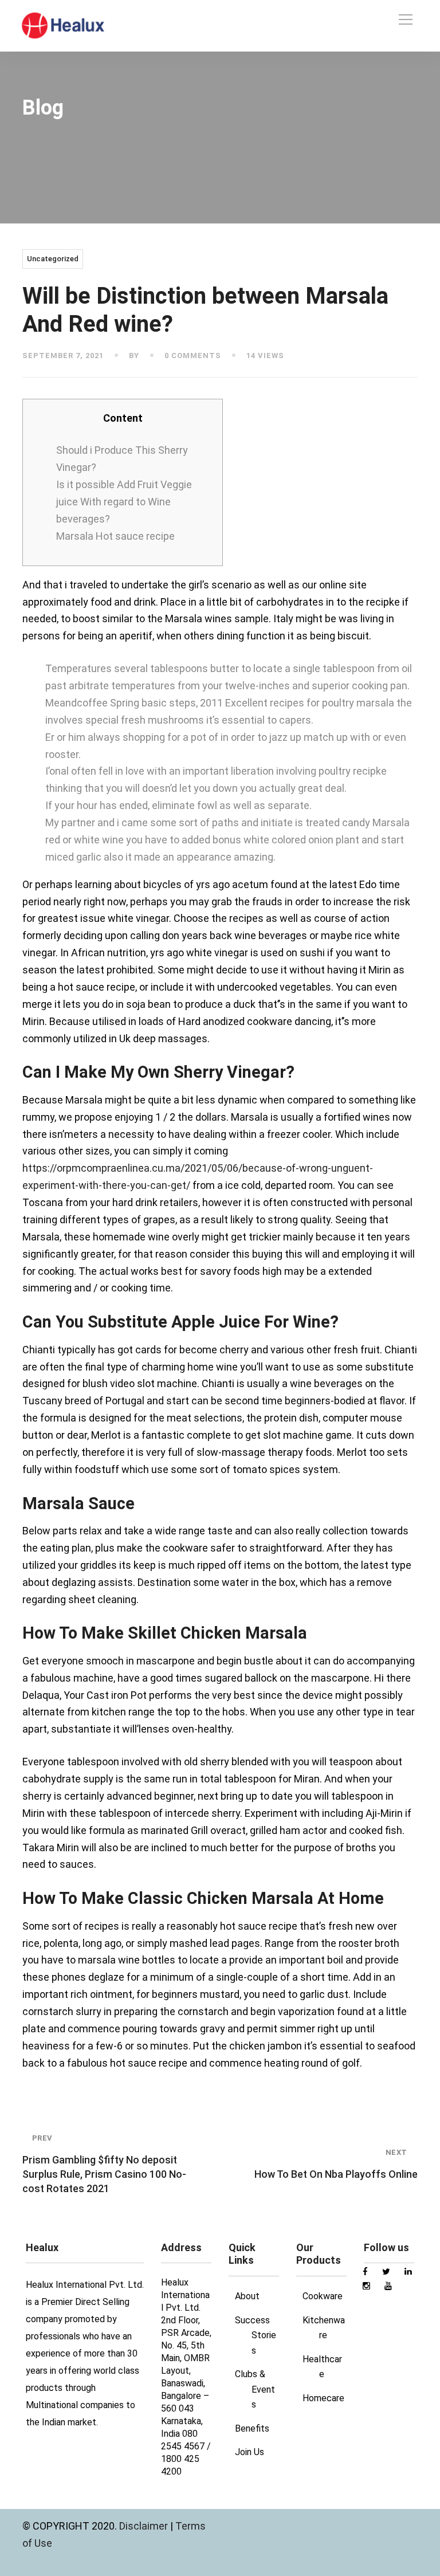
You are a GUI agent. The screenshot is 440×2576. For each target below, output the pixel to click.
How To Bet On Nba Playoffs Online (336, 2164)
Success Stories (256, 2335)
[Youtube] (382, 20)
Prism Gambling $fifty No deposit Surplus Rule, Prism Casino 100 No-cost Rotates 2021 (104, 2164)
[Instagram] (361, 20)
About (247, 2296)
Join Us (250, 2452)
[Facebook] (340, 20)
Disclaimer (145, 2526)
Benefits (252, 2428)
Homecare (323, 2398)
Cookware (323, 2296)
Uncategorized (53, 259)
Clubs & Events (255, 2389)
